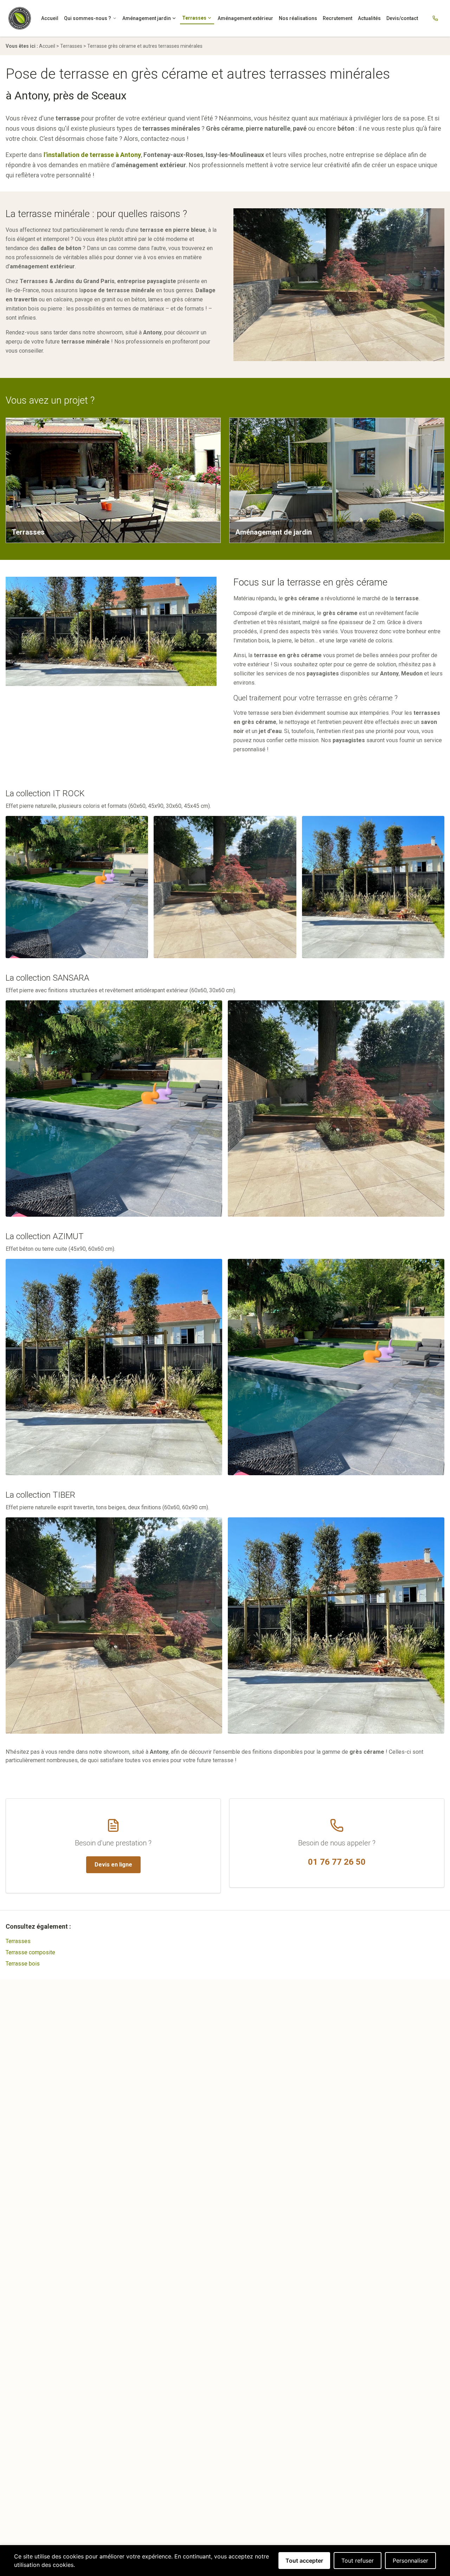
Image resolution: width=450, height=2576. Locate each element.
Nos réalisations (298, 18)
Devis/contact (402, 18)
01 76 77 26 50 (337, 1862)
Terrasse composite (30, 1952)
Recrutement (337, 18)
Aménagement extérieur (245, 18)
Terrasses (194, 18)
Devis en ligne (113, 1865)
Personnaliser (410, 2561)
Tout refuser (358, 2561)
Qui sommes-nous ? (88, 18)
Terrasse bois (23, 1964)
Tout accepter (304, 2561)
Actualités (369, 18)
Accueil (50, 18)
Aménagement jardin (147, 18)
